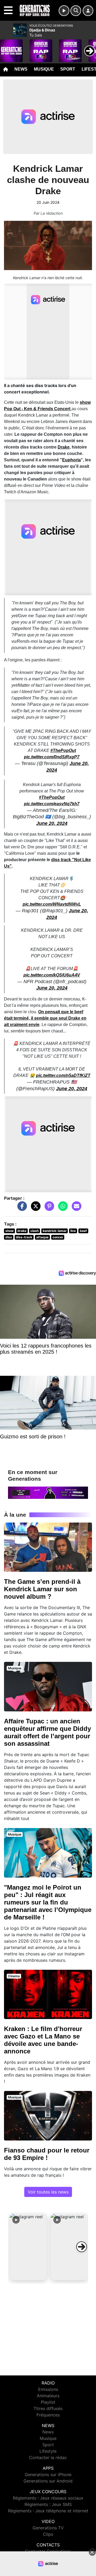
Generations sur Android (48, 2481)
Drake (64, 447)
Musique (44, 69)
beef (83, 1231)
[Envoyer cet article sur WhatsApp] (62, 1209)
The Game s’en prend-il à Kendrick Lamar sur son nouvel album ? (42, 1589)
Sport (68, 69)
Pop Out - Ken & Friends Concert (38, 409)
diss (9, 1237)
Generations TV (48, 2528)
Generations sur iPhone (48, 2475)
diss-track (24, 1237)
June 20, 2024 (52, 823)
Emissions (48, 2389)
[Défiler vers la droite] (82, 2247)
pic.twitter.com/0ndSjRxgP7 (52, 757)
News (21, 69)
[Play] (7, 47)
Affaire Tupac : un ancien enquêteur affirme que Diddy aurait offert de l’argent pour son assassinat (47, 1732)
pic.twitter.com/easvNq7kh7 (52, 804)
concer (58, 1237)
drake (22, 1231)
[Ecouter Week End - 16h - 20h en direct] (48, 1492)
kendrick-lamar (55, 1231)
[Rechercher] (76, 11)
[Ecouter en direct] (64, 11)
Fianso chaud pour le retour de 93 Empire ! (47, 2154)
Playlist (48, 2402)
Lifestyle (48, 2451)
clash (35, 1231)
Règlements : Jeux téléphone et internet (48, 2511)
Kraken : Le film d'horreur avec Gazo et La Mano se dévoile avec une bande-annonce (43, 2040)
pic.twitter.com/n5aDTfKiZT (63, 1075)
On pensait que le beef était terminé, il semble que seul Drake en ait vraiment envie (45, 1018)
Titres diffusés (48, 2408)
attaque (42, 1237)
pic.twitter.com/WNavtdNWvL (52, 904)
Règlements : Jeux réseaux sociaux (48, 2498)
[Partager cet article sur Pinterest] (48, 1209)
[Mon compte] (88, 11)
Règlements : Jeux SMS (48, 2504)
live (73, 1231)
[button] (28, 2247)
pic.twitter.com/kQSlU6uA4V (52, 975)
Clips (48, 2534)
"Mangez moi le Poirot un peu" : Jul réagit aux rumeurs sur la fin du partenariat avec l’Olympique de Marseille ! (48, 1902)
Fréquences (48, 2415)
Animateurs (48, 2396)
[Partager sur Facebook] (21, 1209)
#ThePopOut (63, 750)
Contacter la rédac (48, 2457)
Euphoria (71, 460)
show (85, 402)
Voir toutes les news (48, 2192)
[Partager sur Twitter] (34, 1209)
